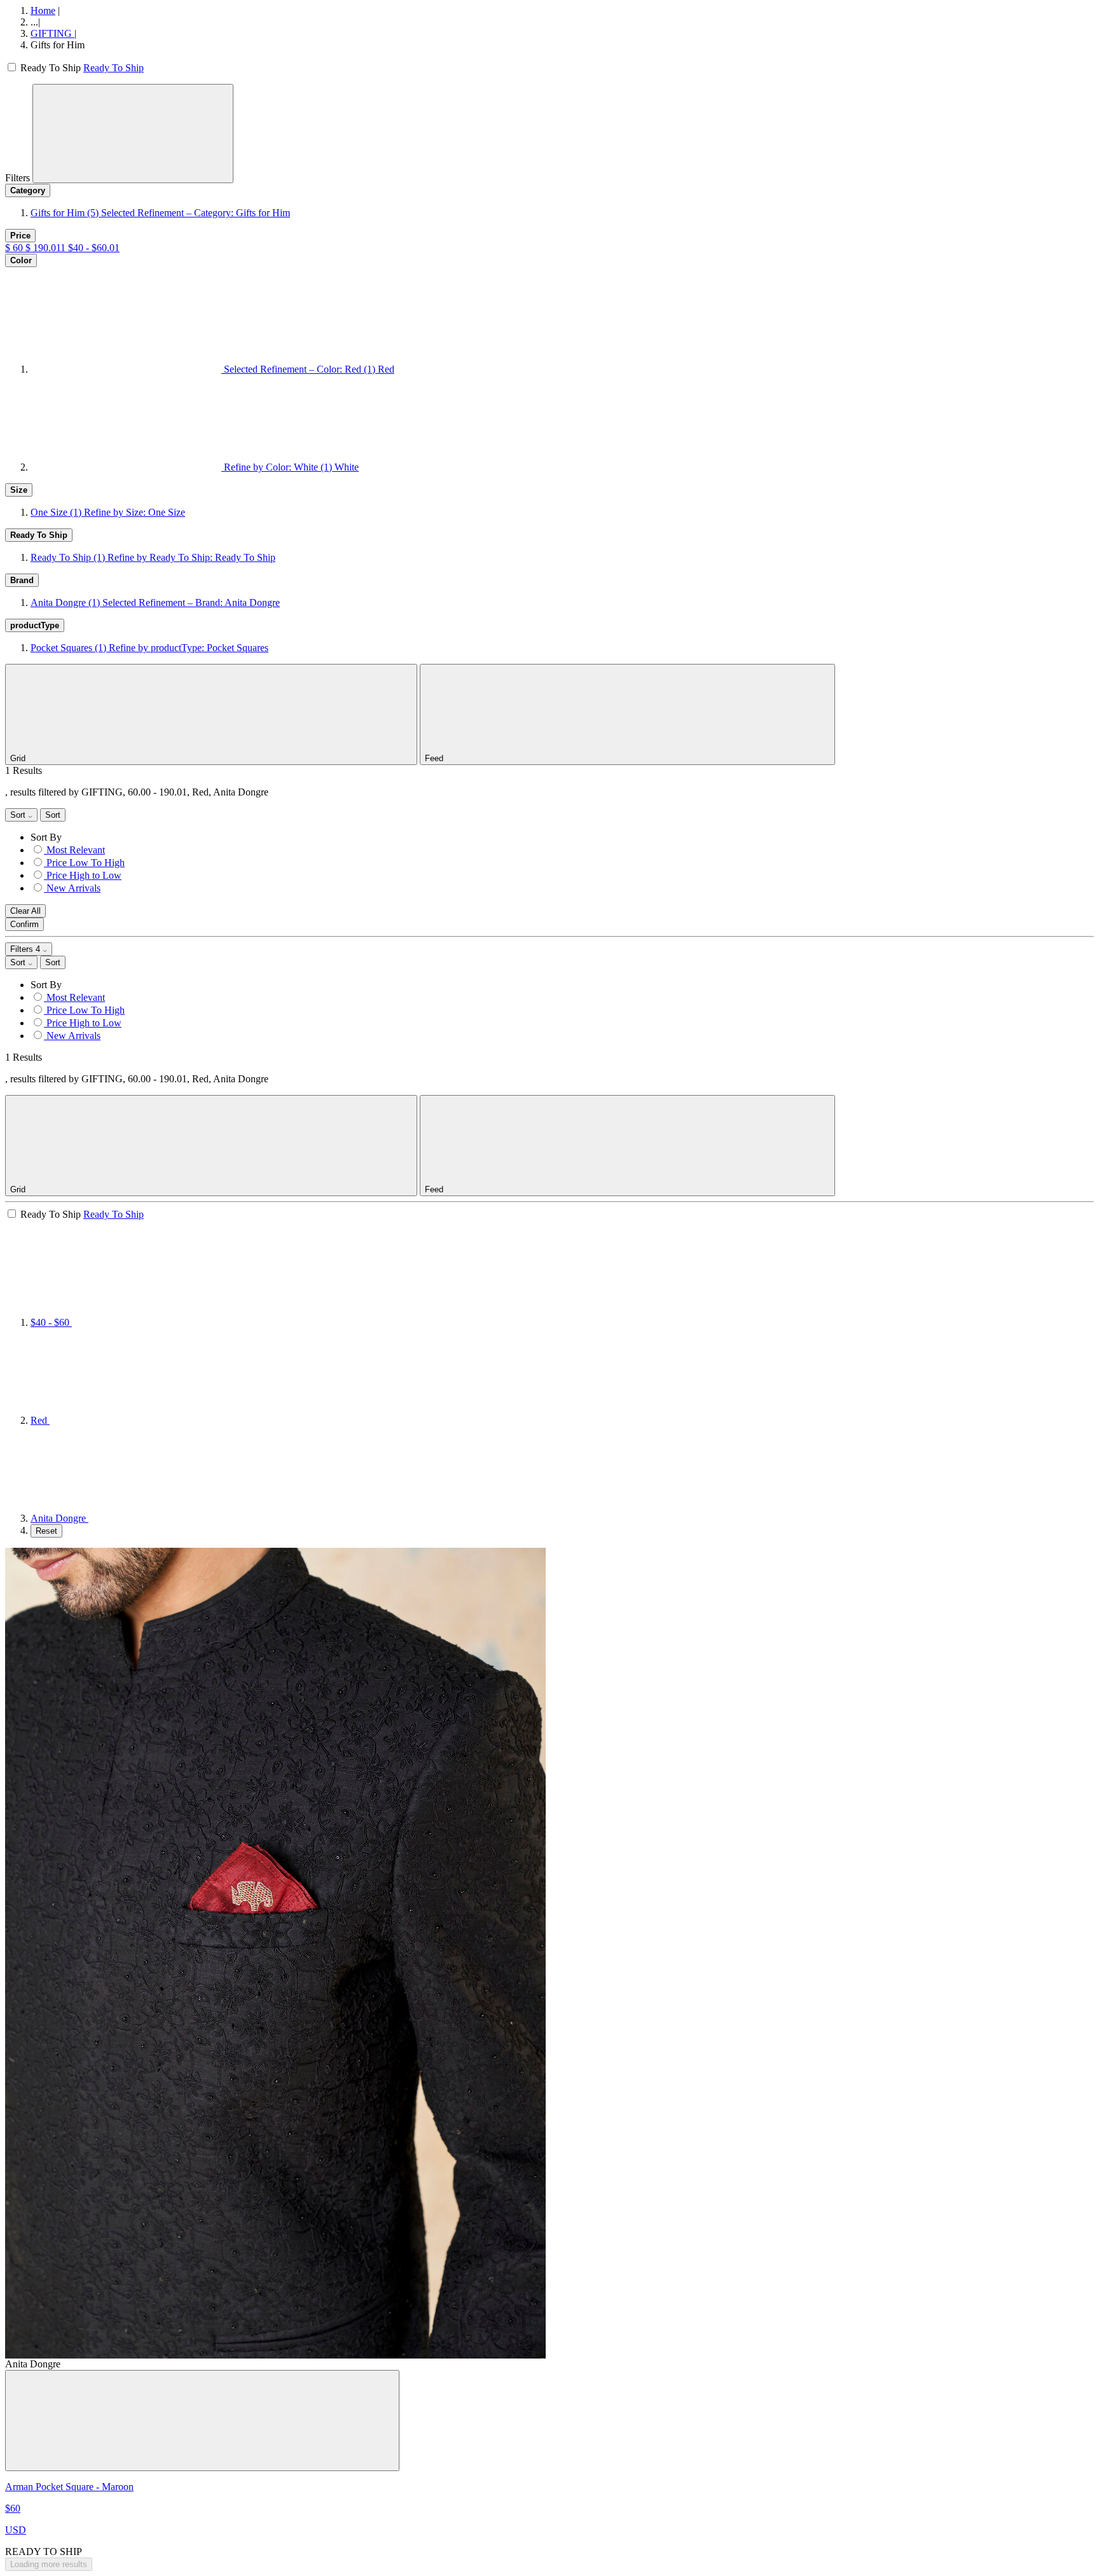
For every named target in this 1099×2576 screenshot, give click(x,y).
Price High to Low (84, 875)
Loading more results (49, 2564)
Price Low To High (86, 863)
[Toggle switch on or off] (13, 68)
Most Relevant (76, 850)
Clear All (25, 911)
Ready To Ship (114, 68)
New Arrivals (73, 888)
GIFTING (52, 33)
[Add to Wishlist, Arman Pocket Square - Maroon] (202, 2421)
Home (43, 10)
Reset (46, 1531)
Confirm (24, 924)
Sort (19, 815)
